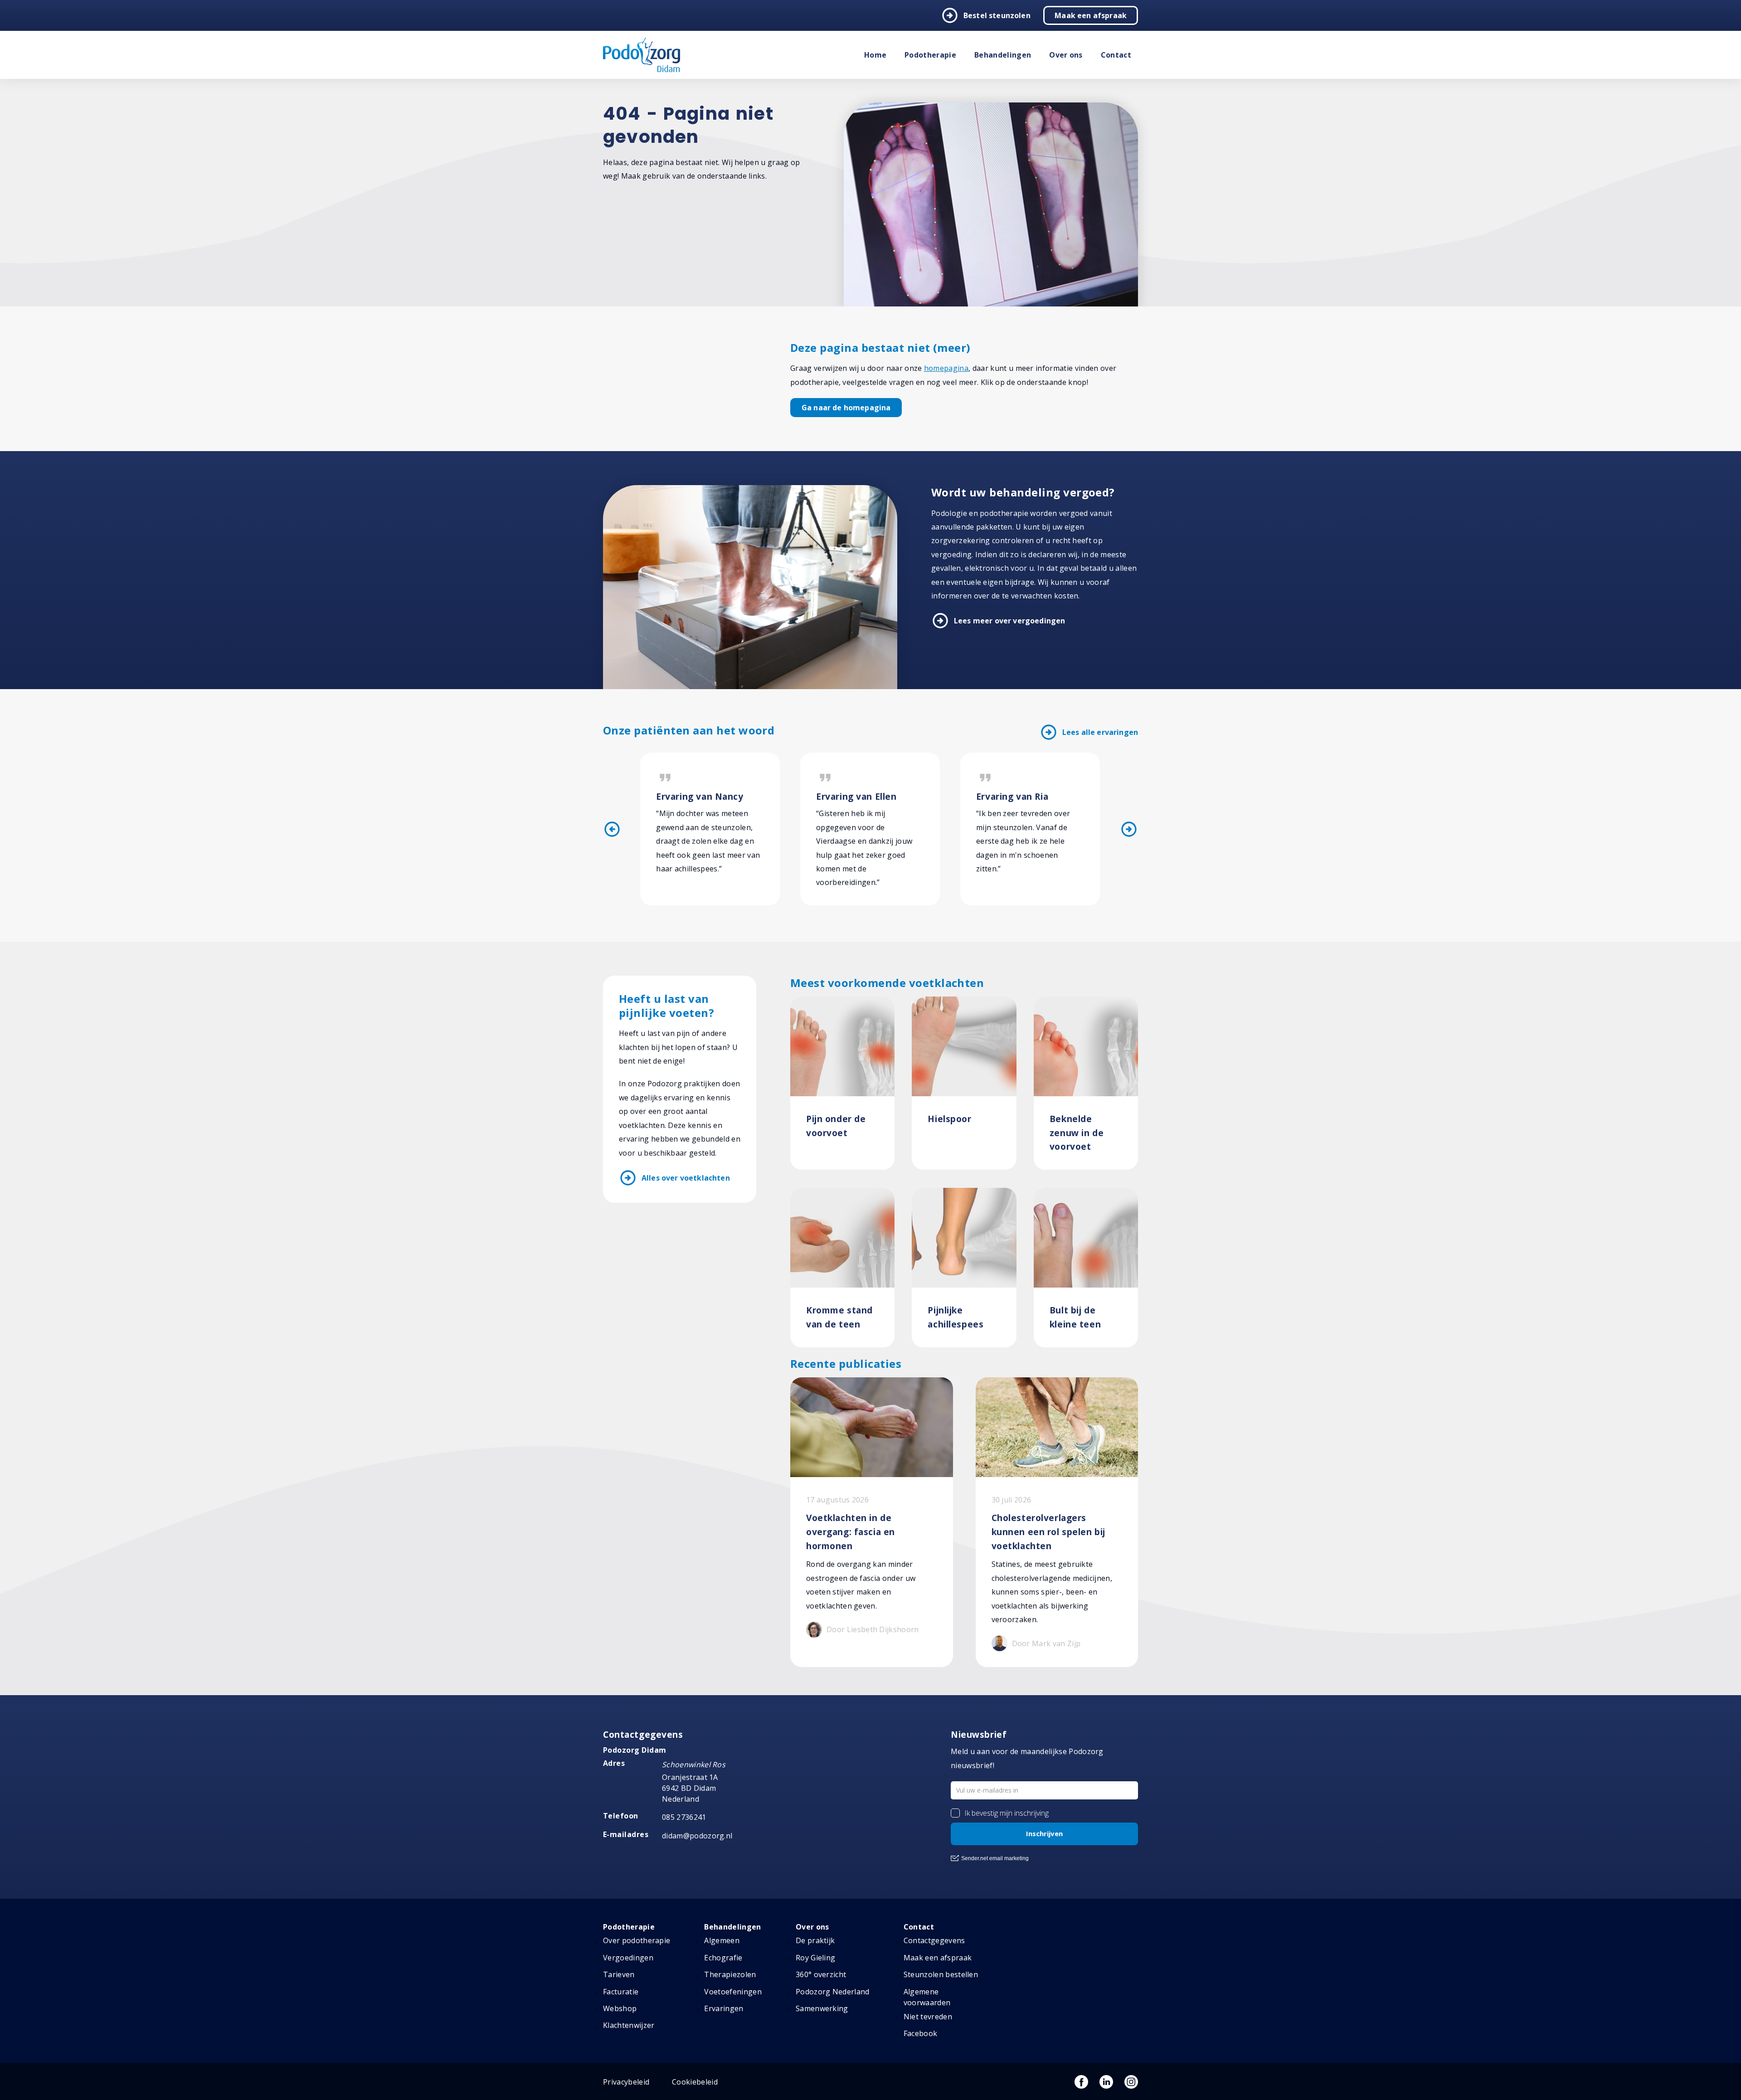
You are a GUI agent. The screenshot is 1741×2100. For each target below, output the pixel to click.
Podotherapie (930, 55)
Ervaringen (724, 2008)
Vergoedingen (628, 1958)
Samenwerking (822, 2008)
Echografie (723, 1958)
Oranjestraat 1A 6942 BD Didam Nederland (690, 1788)
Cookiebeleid (695, 2082)
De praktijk (815, 1940)
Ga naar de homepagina (846, 408)
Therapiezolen (730, 1974)
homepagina (946, 368)
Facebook (921, 2033)
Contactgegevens (934, 1940)
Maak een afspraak (1091, 15)
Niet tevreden (928, 2017)
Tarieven (619, 1974)
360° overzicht (821, 1974)
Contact (1116, 55)
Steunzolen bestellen (941, 1974)
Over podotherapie (637, 1940)
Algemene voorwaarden (927, 1997)
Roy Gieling (816, 1958)
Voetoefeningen (733, 1992)
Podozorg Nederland (833, 1992)
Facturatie (621, 1992)
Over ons (1066, 55)
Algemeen (722, 1940)
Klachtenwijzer (629, 2025)
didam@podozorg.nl (697, 1836)
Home (875, 55)
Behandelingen (1003, 55)
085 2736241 (684, 1817)
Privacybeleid (626, 2082)
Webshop (620, 2008)
